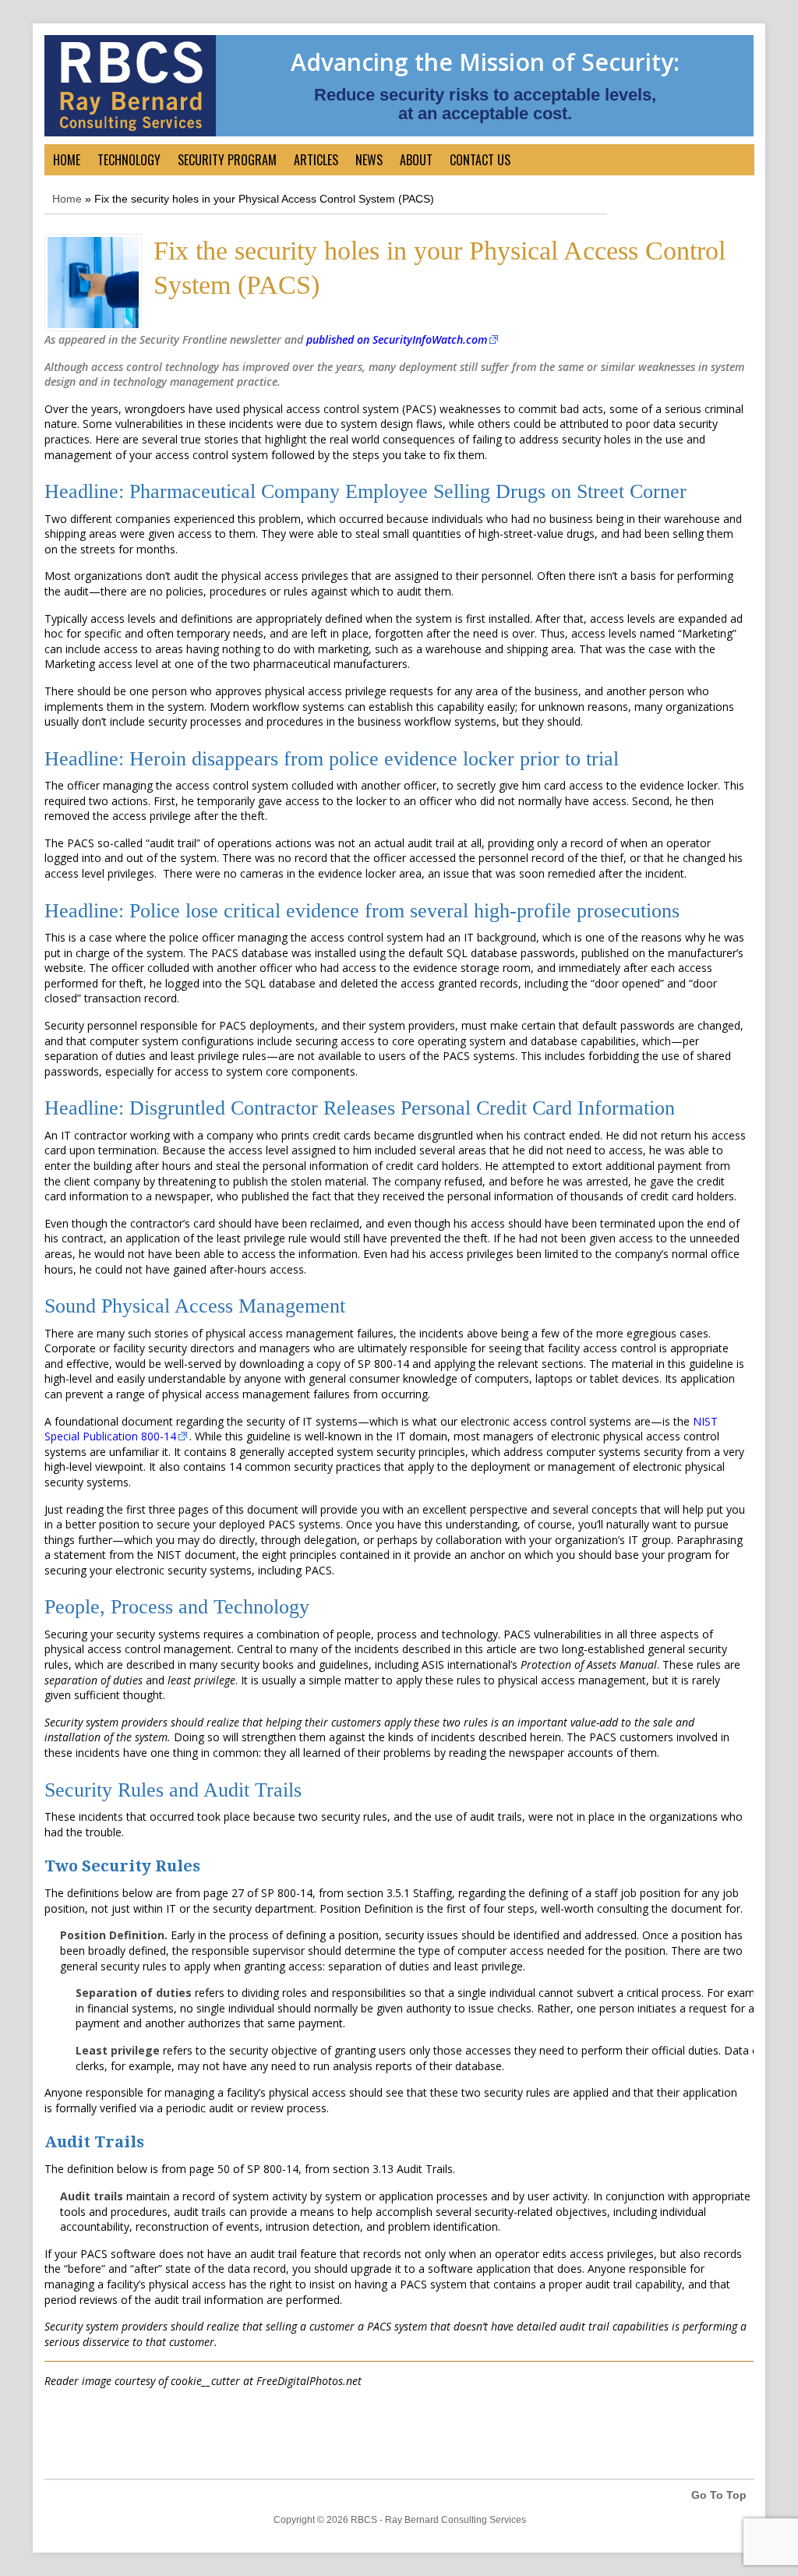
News (369, 160)
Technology (129, 160)
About (416, 160)
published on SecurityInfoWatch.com (397, 339)
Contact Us (480, 160)
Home (67, 160)
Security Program (227, 160)
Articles (316, 160)
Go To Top (719, 2495)
